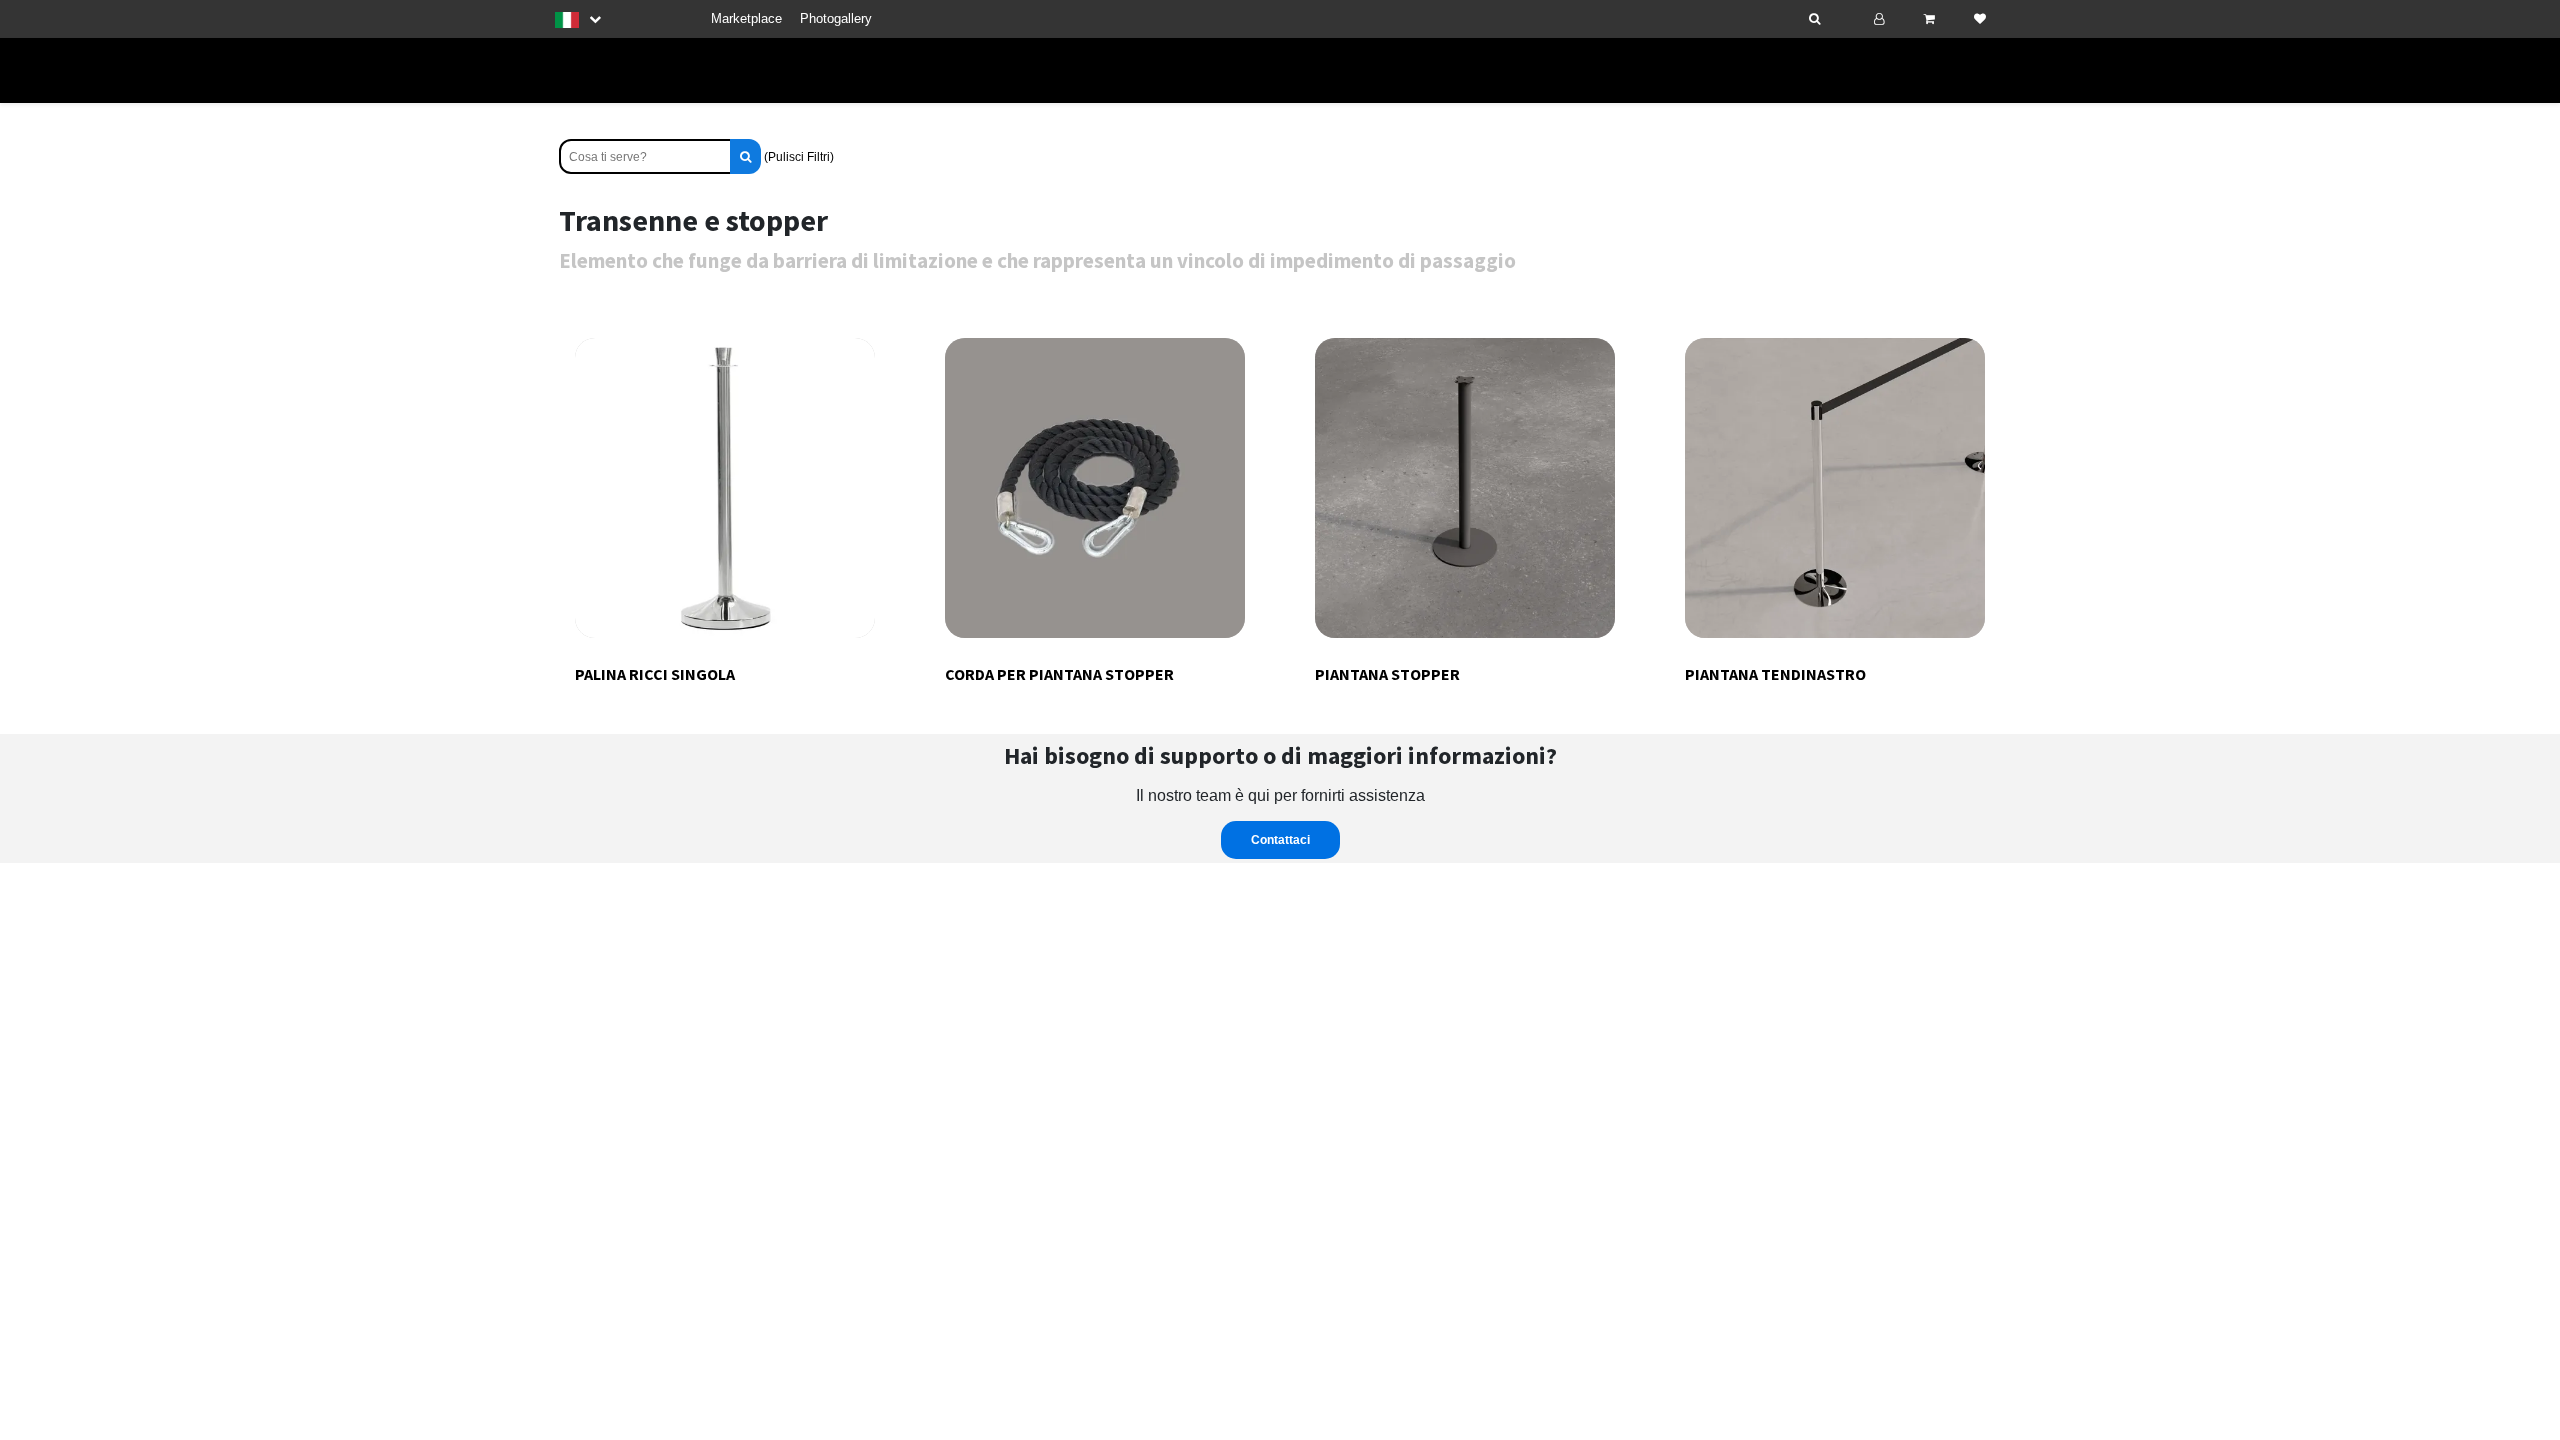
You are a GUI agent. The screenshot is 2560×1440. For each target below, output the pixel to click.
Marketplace (746, 18)
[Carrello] (1929, 19)
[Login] (1879, 19)
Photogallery (836, 18)
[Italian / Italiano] (578, 19)
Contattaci (1280, 840)
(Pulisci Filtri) (799, 157)
